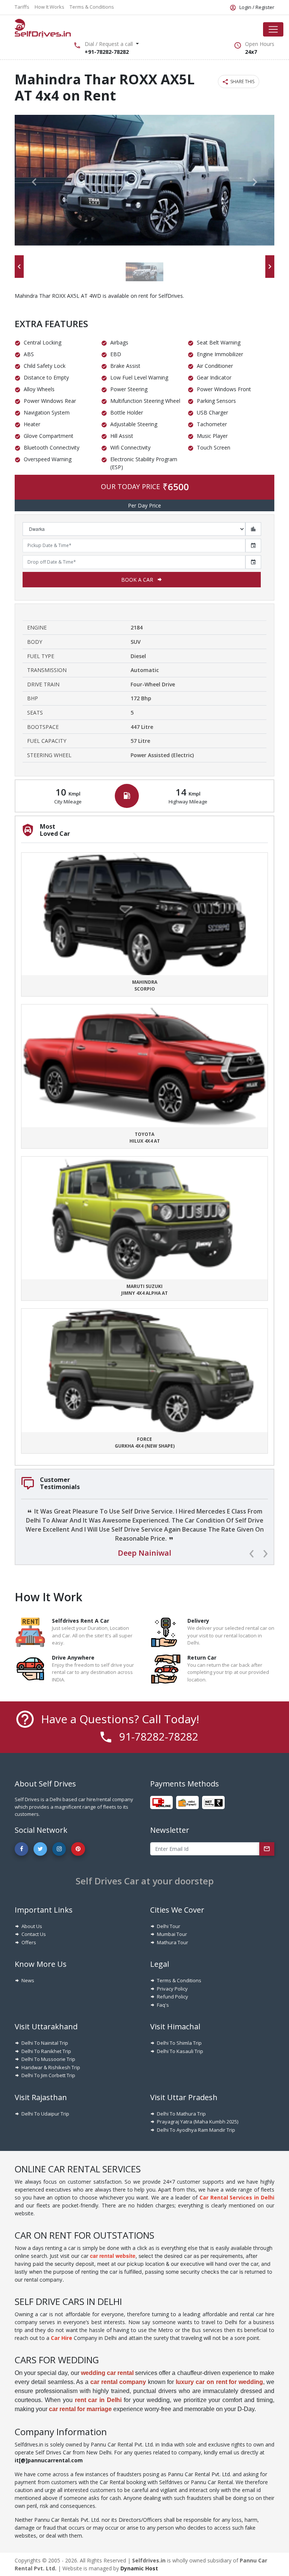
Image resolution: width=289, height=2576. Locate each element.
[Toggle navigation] (273, 29)
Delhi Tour (169, 1926)
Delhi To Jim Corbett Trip (48, 2075)
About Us (32, 1926)
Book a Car (137, 580)
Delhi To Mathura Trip (181, 2114)
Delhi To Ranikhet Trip (46, 2051)
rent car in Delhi (98, 2400)
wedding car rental (107, 2373)
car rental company (118, 2382)
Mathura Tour (173, 1942)
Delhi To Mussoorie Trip (48, 2059)
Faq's (163, 2005)
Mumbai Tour (172, 1934)
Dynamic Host (139, 2568)
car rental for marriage (80, 2409)
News (28, 1980)
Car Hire (62, 2338)
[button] (34, 182)
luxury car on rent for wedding (219, 2382)
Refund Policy (173, 1997)
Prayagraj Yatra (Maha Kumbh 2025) (198, 2122)
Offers (29, 1942)
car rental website (113, 2256)
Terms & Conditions (179, 1980)
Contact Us (34, 1934)
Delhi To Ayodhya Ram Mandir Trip (196, 2130)
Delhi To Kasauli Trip (180, 2051)
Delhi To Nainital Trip (45, 2043)
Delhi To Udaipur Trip (45, 2114)
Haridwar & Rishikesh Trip (51, 2067)
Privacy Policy (172, 1989)
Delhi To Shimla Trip (179, 2043)
